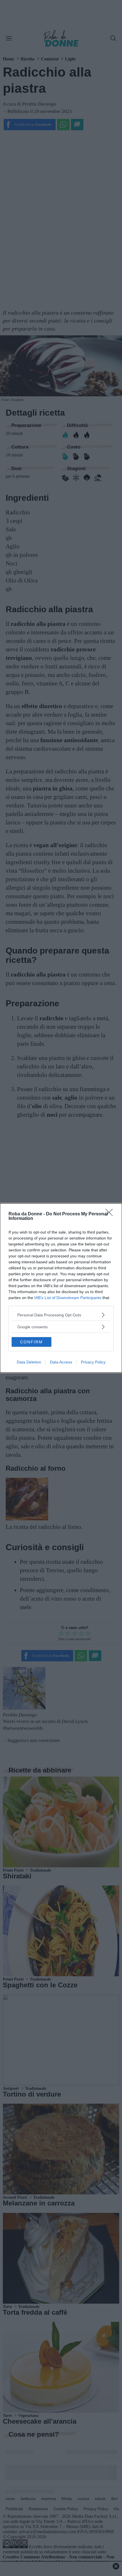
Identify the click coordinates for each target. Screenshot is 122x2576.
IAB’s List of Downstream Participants (68, 1298)
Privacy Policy (93, 1362)
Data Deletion (29, 1362)
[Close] (111, 1214)
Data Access (61, 1362)
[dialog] (61, 1288)
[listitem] (61, 1315)
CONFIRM (31, 1342)
